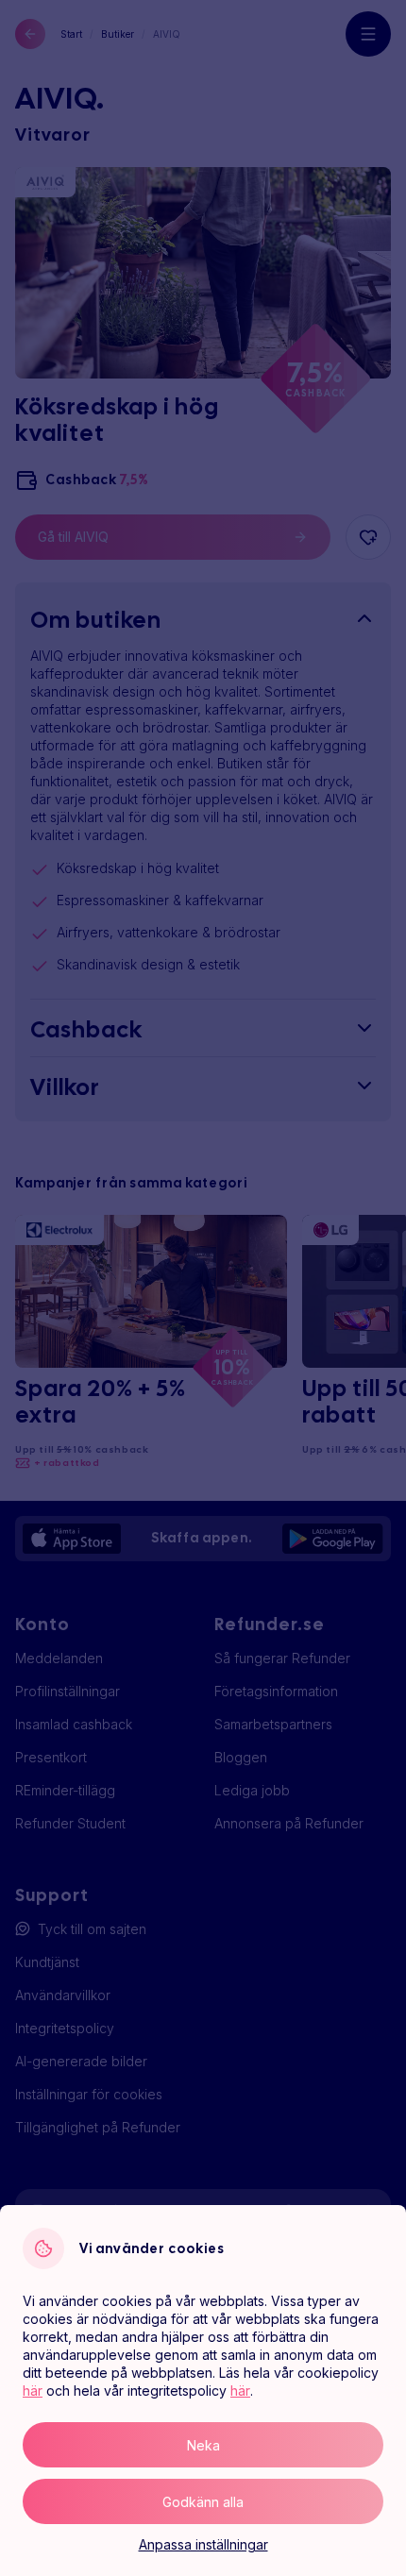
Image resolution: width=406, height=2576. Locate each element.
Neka (203, 2445)
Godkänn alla (203, 2502)
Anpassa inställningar (203, 2544)
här (33, 2391)
